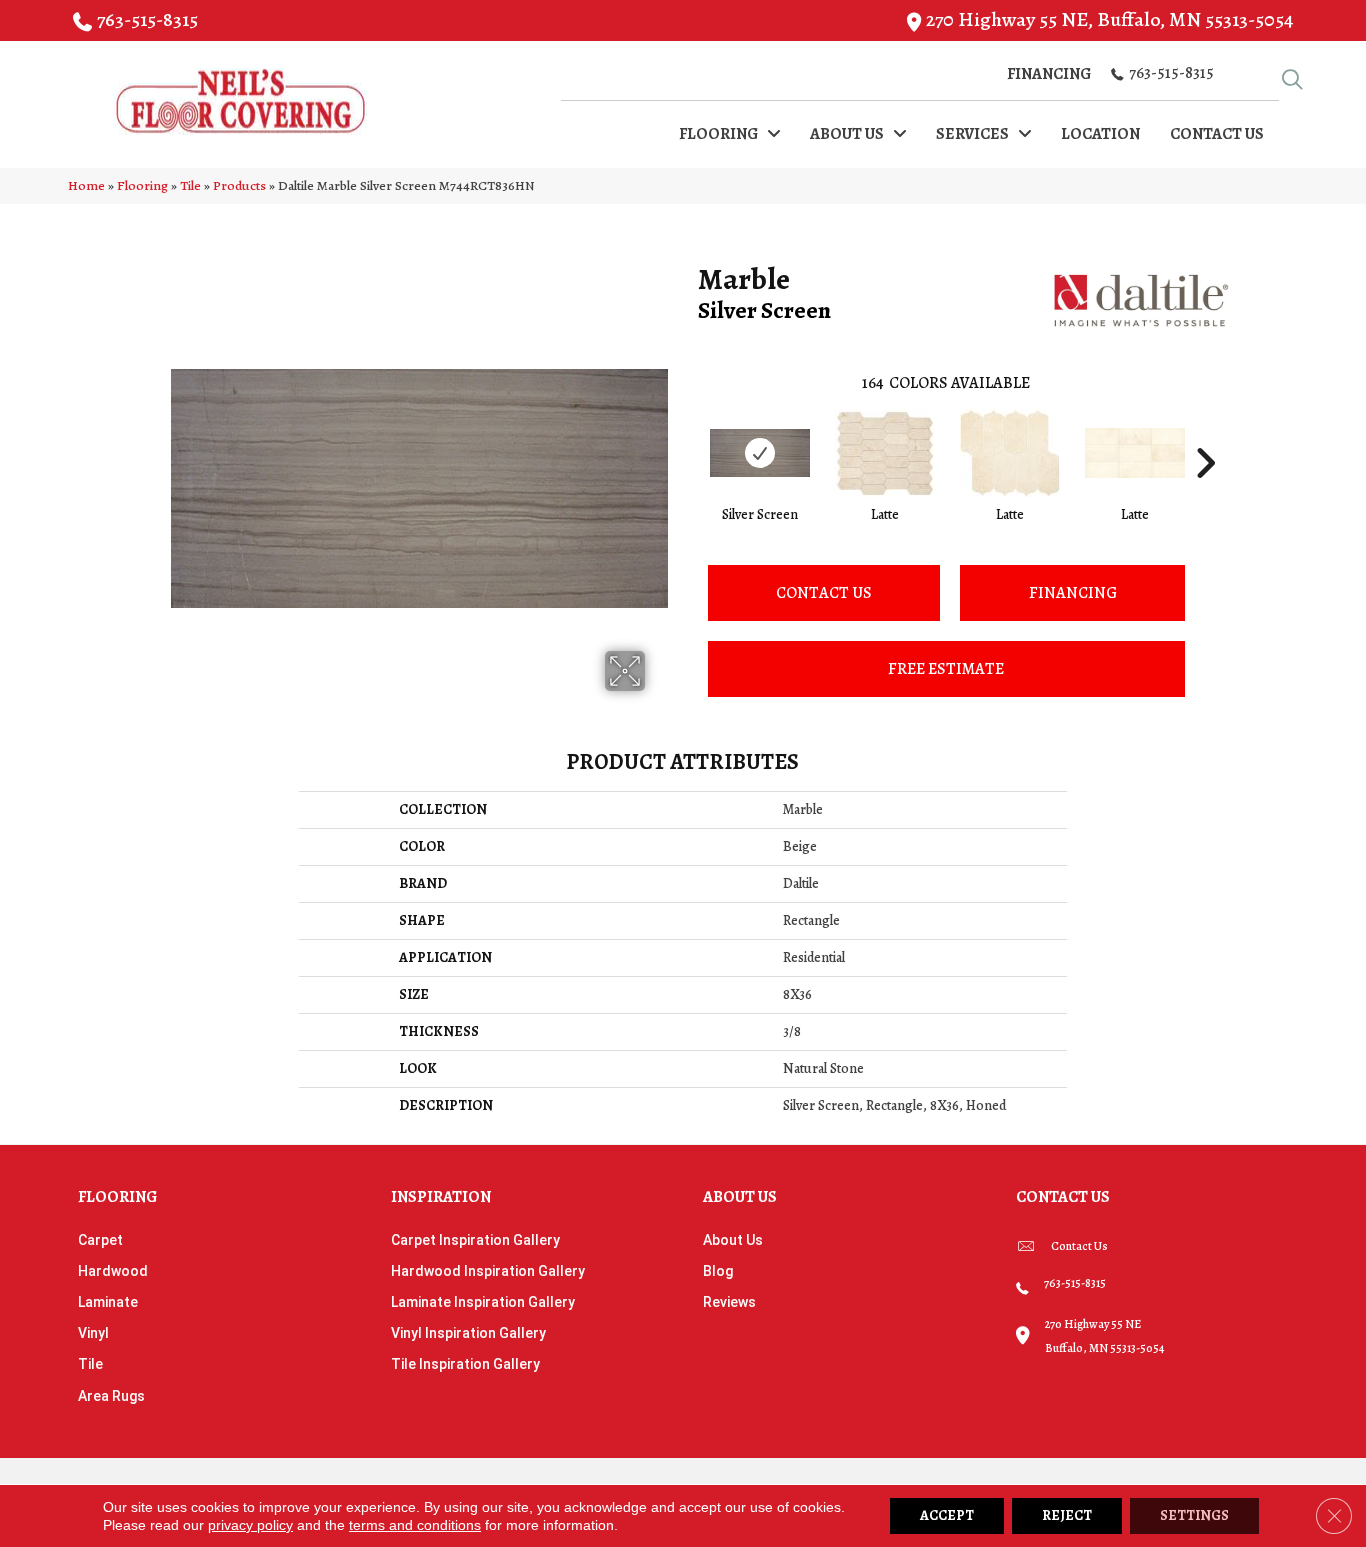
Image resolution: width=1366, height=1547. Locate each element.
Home (86, 185)
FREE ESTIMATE (946, 669)
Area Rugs (111, 1396)
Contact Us (824, 593)
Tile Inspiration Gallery (465, 1364)
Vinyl (93, 1333)
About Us (733, 1240)
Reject (1067, 1515)
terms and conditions (415, 1525)
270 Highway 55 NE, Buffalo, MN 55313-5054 (1109, 19)
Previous (688, 433)
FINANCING (1073, 593)
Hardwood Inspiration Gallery (488, 1271)
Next (1205, 433)
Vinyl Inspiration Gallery (468, 1333)
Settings (1194, 1515)
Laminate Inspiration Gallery (483, 1302)
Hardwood (113, 1271)
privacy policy (250, 1525)
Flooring (142, 185)
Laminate (108, 1302)
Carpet (100, 1240)
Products (239, 185)
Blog (718, 1271)
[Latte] (885, 453)
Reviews (729, 1302)
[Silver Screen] (760, 453)
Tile (190, 185)
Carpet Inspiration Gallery (475, 1240)
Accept (947, 1515)
